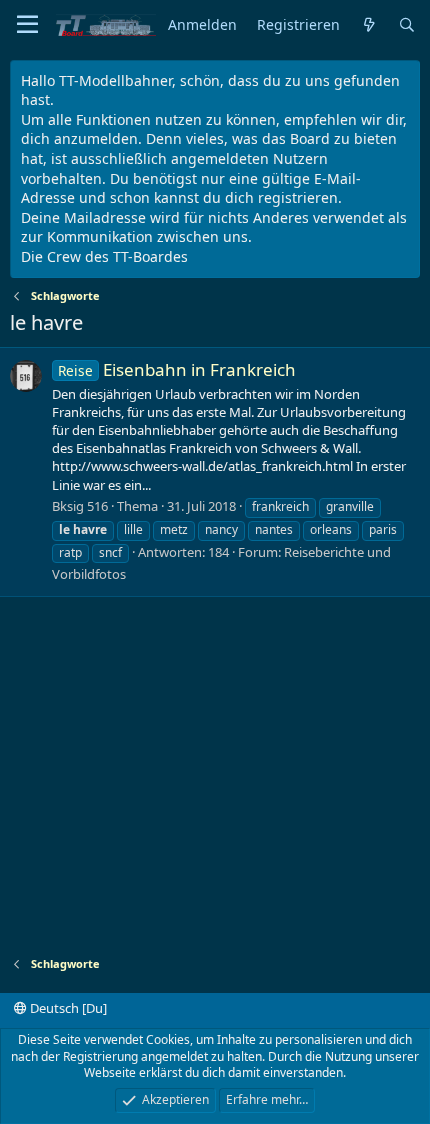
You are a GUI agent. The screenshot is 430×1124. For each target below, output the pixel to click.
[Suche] (407, 25)
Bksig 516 (80, 506)
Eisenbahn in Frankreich (177, 369)
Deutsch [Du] (67, 1008)
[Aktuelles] (369, 25)
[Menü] (27, 25)
